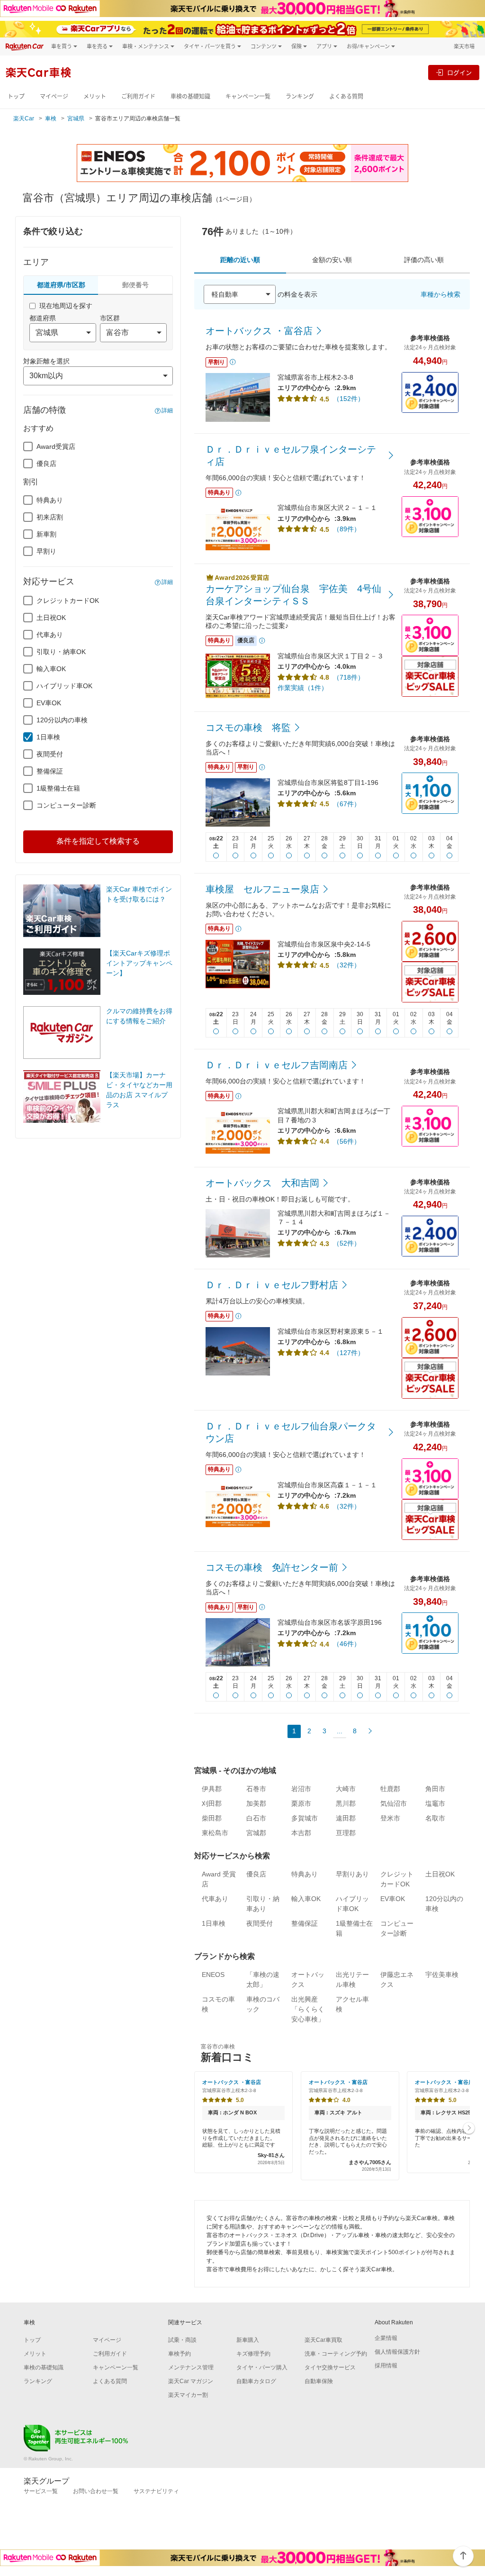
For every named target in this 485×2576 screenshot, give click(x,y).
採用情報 (386, 2366)
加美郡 (256, 1803)
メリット (95, 96)
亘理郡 (346, 1833)
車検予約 (180, 2354)
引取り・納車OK (61, 652)
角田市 (435, 1789)
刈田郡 (212, 1803)
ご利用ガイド (138, 96)
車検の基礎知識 (190, 96)
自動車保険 (319, 2381)
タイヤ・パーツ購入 (262, 2367)
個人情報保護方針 (397, 2352)
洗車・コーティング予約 (336, 2354)
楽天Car (24, 118)
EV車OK (49, 703)
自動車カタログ (256, 2381)
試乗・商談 (182, 2340)
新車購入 (248, 2340)
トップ (16, 96)
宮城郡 (256, 1833)
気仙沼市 (394, 1803)
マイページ (54, 96)
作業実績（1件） (303, 688)
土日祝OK (51, 618)
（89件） (347, 529)
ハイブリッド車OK (64, 686)
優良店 (46, 464)
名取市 (435, 1818)
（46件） (347, 1644)
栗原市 (301, 1803)
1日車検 (48, 737)
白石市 (256, 1818)
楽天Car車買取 (323, 2340)
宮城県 (76, 118)
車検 (51, 118)
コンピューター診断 (66, 805)
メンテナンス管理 (191, 2367)
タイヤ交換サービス (330, 2367)
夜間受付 (50, 754)
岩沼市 (301, 1789)
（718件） (349, 677)
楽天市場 (464, 46)
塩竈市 (435, 1803)
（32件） (347, 965)
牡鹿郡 (390, 1789)
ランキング (300, 96)
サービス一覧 (41, 2491)
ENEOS (213, 1975)
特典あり (50, 500)
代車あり (50, 635)
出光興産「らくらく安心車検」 (308, 2009)
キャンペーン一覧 (248, 96)
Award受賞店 (56, 446)
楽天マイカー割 (188, 2395)
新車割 (46, 534)
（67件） (347, 804)
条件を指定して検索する (98, 841)
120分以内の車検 (62, 720)
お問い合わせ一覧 (96, 2491)
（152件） (349, 399)
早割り (46, 551)
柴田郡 (212, 1818)
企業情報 (386, 2338)
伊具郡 (212, 1789)
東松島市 (215, 1833)
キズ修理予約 (253, 2354)
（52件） (347, 1243)
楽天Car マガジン (191, 2381)
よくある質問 (346, 96)
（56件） (347, 1141)
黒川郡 (346, 1803)
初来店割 (50, 517)
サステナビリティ (156, 2491)
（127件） (349, 1353)
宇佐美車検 (442, 1975)
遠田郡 (346, 1818)
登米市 (390, 1818)
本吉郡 (301, 1833)
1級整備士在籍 (58, 788)
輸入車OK (51, 669)
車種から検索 (440, 294)
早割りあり (352, 1874)
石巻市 (256, 1789)
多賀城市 (305, 1818)
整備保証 (50, 771)
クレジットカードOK (68, 601)
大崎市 (346, 1789)
